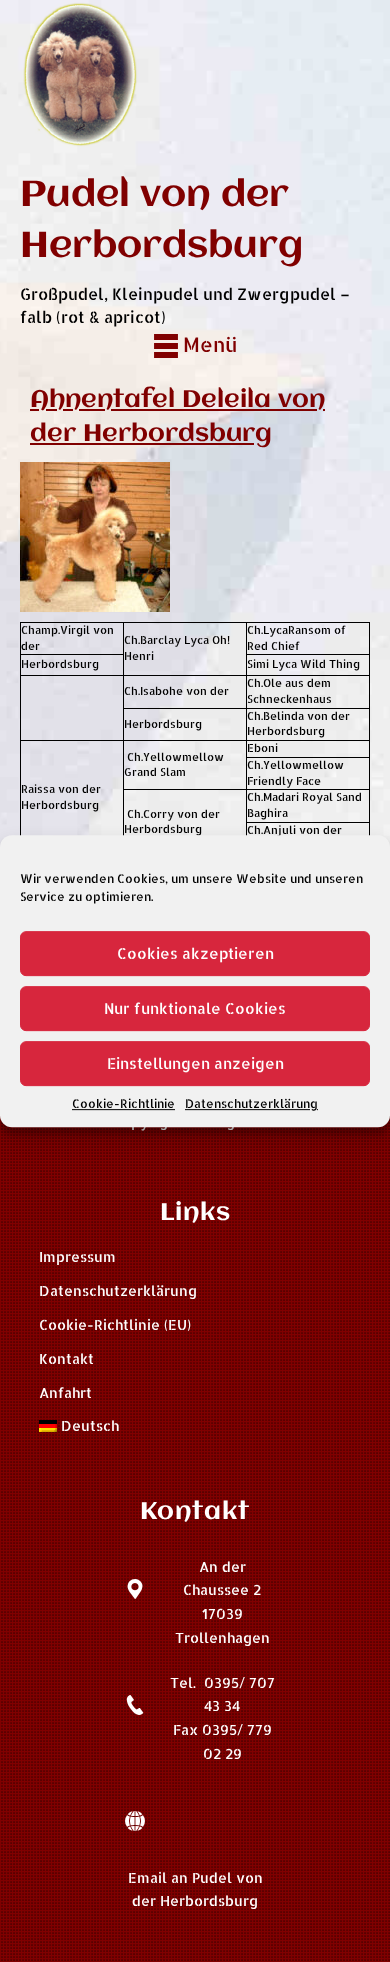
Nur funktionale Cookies (195, 1008)
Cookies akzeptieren (195, 953)
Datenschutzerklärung (251, 1103)
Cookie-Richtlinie (123, 1103)
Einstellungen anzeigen (195, 1063)
